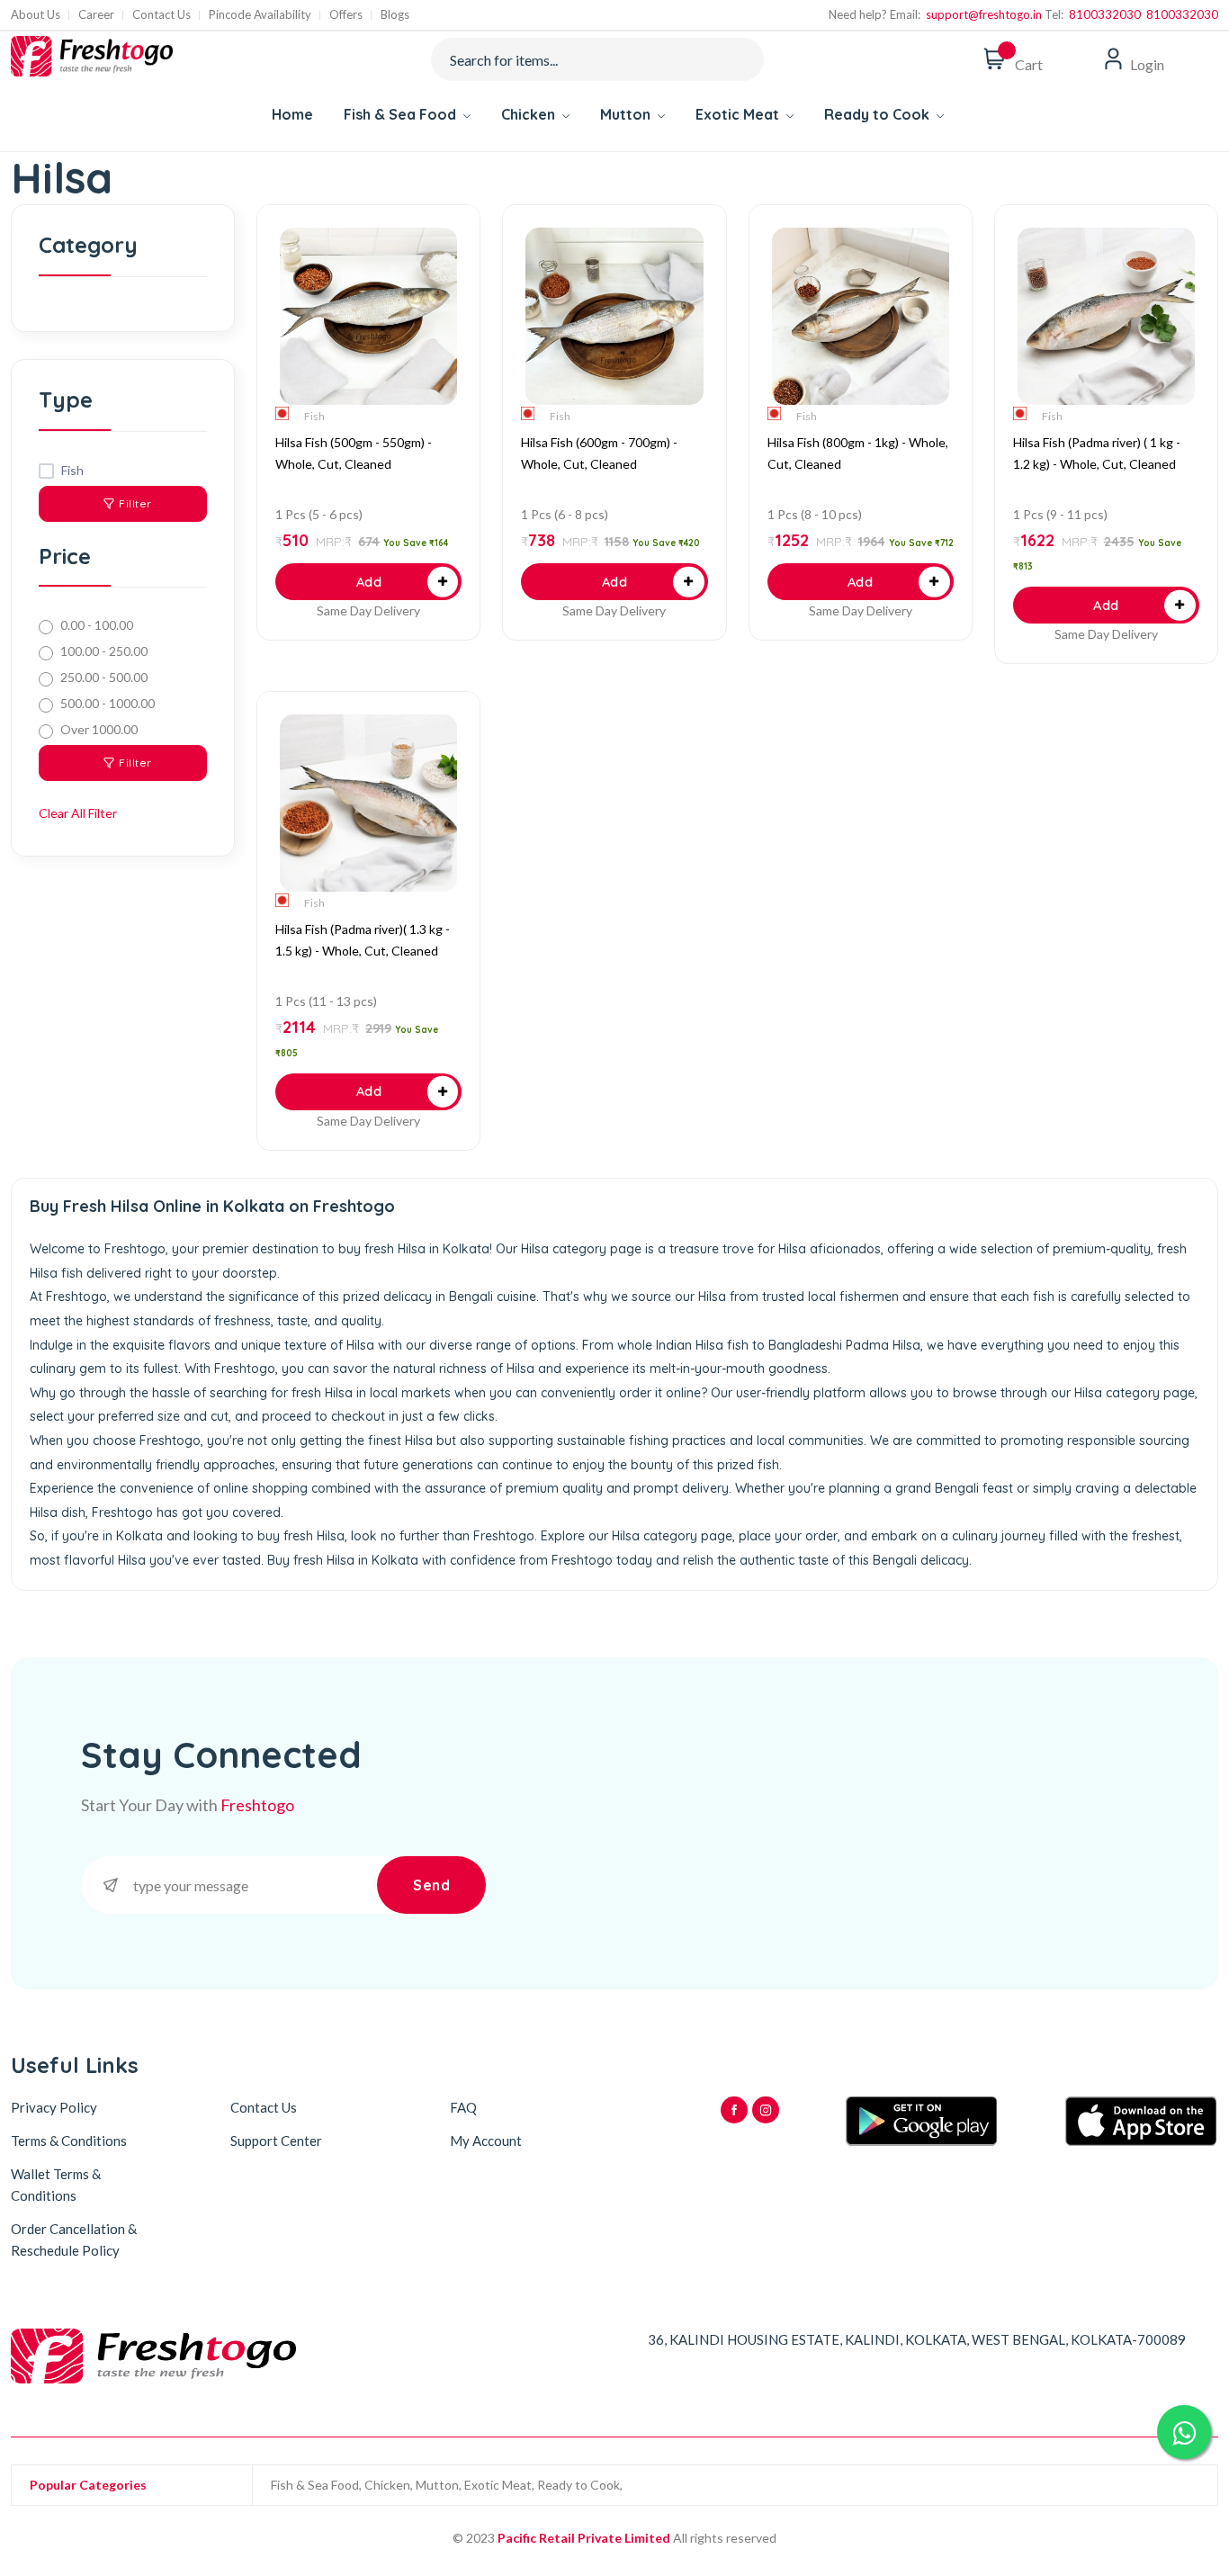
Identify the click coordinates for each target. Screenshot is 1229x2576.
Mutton (627, 114)
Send (431, 1885)
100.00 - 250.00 (104, 651)
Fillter (135, 503)
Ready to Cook (879, 114)
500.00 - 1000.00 (108, 703)
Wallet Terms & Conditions (56, 2185)
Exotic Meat (739, 114)
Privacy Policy (54, 2107)
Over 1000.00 (99, 729)
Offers (346, 15)
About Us (36, 15)
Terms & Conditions (69, 2141)
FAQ (463, 2107)
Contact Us (161, 15)
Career (96, 15)
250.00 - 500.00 (104, 677)
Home (292, 114)
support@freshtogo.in (981, 14)
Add (369, 582)
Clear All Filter (78, 813)
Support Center (276, 2141)
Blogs (395, 15)
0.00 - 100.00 (97, 625)
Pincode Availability (260, 15)
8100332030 (1102, 14)
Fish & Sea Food (402, 114)
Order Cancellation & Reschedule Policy (74, 2239)
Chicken (530, 114)
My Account (486, 2141)
